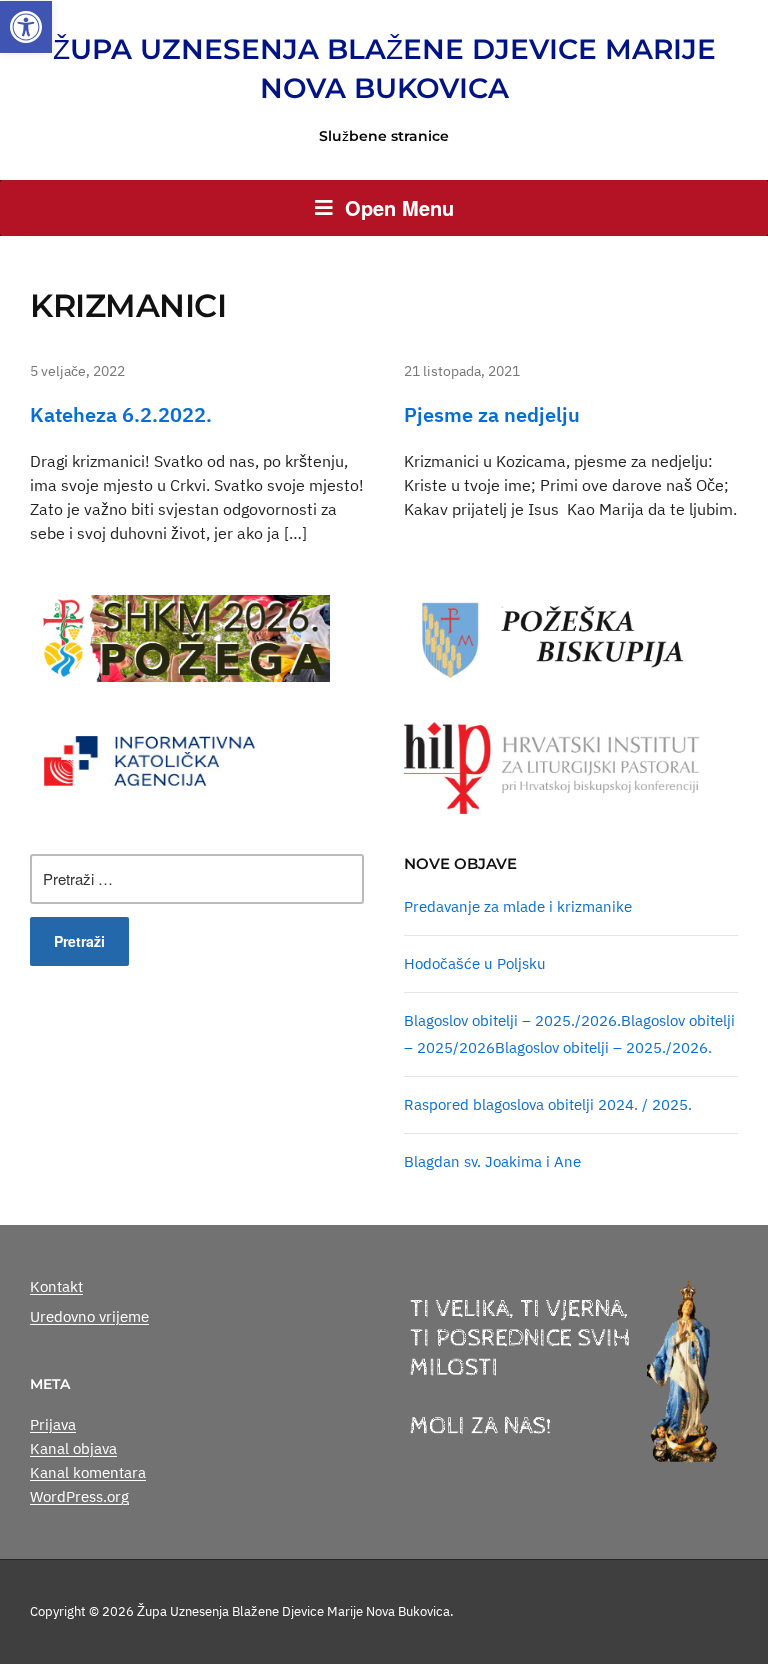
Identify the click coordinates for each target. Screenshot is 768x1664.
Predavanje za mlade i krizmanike (518, 906)
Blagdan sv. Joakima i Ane (492, 1161)
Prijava (53, 1424)
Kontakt (56, 1286)
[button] (26, 27)
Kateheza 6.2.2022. (121, 414)
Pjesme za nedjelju (492, 414)
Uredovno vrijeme (89, 1316)
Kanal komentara (88, 1472)
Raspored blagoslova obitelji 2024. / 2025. (548, 1104)
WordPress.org (79, 1496)
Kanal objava (73, 1448)
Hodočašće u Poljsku (475, 963)
